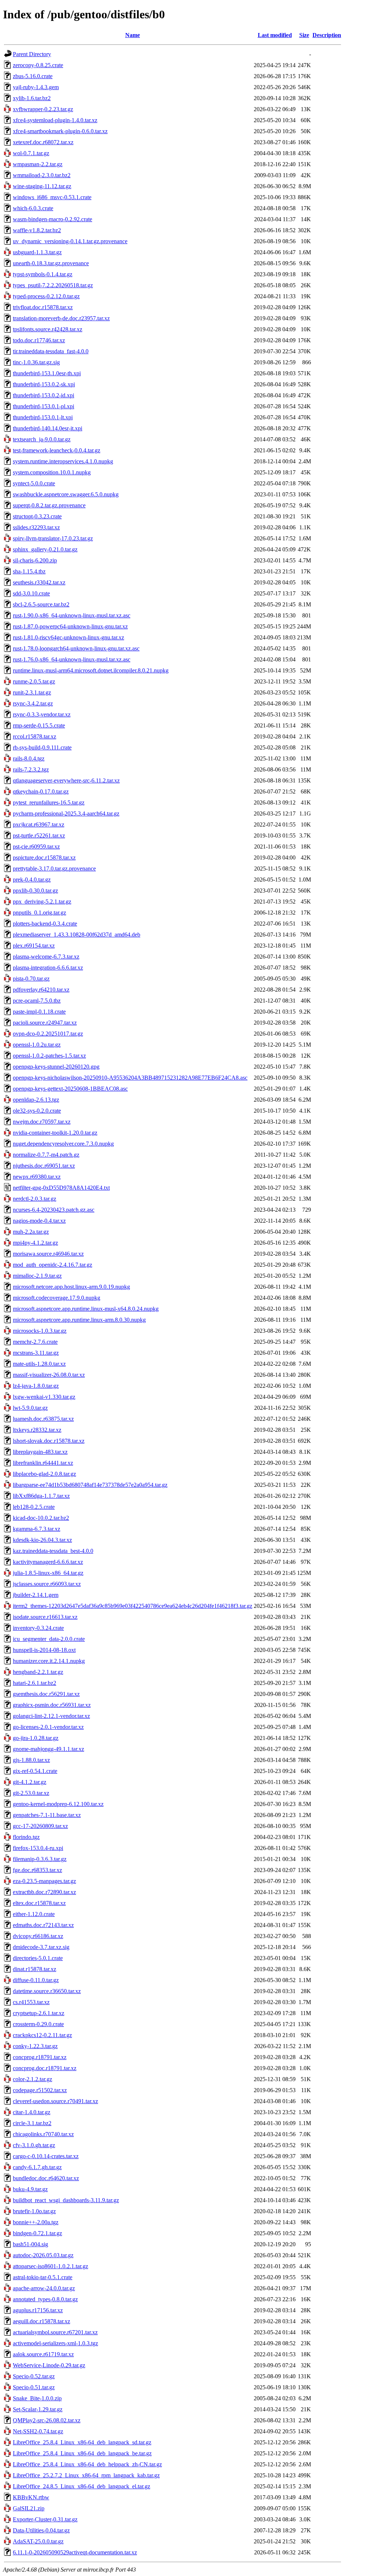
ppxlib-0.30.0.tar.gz (35, 891)
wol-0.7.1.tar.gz (31, 153)
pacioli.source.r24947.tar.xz (45, 1023)
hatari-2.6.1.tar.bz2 (35, 1683)
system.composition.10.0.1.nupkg (52, 472)
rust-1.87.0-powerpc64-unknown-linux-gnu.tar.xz (70, 626)
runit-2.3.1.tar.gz (32, 692)
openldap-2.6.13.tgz (36, 1100)
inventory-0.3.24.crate (38, 1628)
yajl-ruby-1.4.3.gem (36, 87)
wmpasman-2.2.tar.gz (38, 164)
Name (133, 35)
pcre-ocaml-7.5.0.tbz (37, 1001)
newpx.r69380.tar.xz (37, 1177)
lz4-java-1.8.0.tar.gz (36, 1386)
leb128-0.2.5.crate (34, 1507)
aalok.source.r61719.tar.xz (43, 2354)
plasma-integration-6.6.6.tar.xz (48, 968)
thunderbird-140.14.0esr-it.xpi (48, 428)
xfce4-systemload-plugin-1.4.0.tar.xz (55, 120)
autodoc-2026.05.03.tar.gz (43, 2255)
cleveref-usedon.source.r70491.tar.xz (55, 2101)
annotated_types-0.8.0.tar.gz (45, 2299)
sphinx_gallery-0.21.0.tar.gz (45, 549)
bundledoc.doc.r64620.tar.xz (46, 2178)
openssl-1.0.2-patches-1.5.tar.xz (49, 1056)
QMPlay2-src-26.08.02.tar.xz (47, 2420)
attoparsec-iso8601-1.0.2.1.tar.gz (50, 2266)
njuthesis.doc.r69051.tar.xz (44, 1166)
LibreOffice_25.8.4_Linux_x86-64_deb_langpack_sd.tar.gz (82, 2442)
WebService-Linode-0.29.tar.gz (49, 2365)
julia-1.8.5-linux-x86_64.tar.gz (48, 1573)
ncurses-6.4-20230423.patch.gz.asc (54, 1210)
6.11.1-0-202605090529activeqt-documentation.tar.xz (75, 2552)
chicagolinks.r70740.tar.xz (43, 2134)
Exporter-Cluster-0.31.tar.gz (45, 2519)
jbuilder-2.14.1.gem (36, 1595)
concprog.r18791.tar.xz (40, 2057)
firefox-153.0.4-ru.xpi (38, 1848)
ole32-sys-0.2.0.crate (37, 1111)
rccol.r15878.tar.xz (35, 736)
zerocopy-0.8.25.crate (38, 65)
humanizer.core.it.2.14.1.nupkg (49, 1661)
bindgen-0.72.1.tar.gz (37, 2233)
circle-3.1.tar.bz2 (32, 2123)
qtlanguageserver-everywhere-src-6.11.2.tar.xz (66, 780)
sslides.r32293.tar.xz (36, 527)
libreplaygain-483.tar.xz (40, 1452)
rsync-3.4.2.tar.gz (33, 703)
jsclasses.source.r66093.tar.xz (47, 1584)
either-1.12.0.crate (34, 1914)
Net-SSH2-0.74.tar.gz (38, 2431)
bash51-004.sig (30, 2244)
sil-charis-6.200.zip (35, 560)
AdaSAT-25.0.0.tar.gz (38, 2541)
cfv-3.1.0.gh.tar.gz (34, 2145)
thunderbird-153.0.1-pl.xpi (44, 406)
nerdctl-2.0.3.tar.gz (35, 1199)
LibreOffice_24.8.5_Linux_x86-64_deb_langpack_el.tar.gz (82, 2486)
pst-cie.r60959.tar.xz (36, 846)
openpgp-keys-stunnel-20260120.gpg (56, 1067)
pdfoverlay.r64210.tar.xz (41, 990)
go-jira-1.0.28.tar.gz (36, 1738)
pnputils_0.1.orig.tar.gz (39, 913)
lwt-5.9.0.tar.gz (30, 1408)
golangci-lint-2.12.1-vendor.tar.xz (51, 1716)
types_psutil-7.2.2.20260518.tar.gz (53, 285)
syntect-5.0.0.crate (34, 483)
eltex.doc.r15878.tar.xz (39, 1903)
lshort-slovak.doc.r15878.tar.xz (49, 1441)
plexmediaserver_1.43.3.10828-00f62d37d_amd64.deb (77, 935)
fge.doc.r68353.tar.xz (37, 1870)
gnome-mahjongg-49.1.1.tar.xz (48, 1749)
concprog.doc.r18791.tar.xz (45, 2068)
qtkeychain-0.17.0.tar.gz (41, 791)
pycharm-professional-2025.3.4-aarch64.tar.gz (66, 813)
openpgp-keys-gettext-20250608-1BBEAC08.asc (70, 1089)
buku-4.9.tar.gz (30, 2189)
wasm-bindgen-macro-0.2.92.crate (53, 219)
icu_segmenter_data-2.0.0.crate (49, 1639)
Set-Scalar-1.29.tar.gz (38, 2409)
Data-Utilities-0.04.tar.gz (41, 2530)
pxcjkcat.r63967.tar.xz (39, 824)
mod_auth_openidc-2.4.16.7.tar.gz (53, 1265)
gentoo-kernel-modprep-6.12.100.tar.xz (58, 1804)
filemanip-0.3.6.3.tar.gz (40, 1859)
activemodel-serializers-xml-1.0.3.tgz (55, 2343)
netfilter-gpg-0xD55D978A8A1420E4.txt (61, 1188)
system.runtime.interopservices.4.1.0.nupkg (63, 461)
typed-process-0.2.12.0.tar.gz (46, 296)
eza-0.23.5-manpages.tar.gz (44, 1881)
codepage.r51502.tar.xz (40, 2090)
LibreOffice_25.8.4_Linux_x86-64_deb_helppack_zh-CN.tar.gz (87, 2464)
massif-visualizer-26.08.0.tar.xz (49, 1375)
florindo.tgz (26, 1837)
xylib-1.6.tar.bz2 (32, 98)
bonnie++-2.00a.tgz (36, 2222)
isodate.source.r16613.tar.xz (45, 1617)
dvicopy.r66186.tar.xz (38, 1936)
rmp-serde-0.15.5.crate (39, 725)
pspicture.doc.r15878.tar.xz (44, 858)
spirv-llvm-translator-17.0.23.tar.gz (53, 538)
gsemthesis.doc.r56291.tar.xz (46, 1694)
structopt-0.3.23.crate (37, 516)
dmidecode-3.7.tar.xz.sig (41, 1947)
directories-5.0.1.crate (38, 1958)
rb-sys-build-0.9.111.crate (42, 747)
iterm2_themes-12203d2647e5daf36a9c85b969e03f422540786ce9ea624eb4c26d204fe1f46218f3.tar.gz (133, 1606)
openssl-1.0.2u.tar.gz (37, 1045)
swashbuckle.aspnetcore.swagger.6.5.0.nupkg (66, 494)
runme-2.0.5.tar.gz (34, 681)
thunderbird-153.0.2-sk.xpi (44, 384)
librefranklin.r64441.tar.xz (43, 1463)
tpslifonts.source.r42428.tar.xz (48, 329)
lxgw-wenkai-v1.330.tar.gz (44, 1397)
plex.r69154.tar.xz (34, 946)
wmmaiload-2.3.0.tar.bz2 (42, 175)
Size (304, 35)
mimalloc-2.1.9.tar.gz (37, 1276)
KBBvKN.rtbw (31, 2497)
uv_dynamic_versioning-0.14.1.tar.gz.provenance (70, 241)
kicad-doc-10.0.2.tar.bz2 (41, 1518)
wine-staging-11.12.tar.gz (42, 186)
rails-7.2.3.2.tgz (31, 769)
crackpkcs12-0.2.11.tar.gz (42, 2035)
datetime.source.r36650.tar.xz (47, 1991)
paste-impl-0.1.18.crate (39, 1012)
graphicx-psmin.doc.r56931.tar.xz (52, 1705)
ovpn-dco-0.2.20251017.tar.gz (48, 1034)
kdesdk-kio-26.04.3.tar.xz (42, 1540)
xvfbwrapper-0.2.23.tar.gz (43, 109)
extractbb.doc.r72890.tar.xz (44, 1892)
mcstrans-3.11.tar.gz (36, 1353)
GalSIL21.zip (29, 2508)
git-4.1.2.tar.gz (30, 1782)
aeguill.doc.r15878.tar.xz (41, 2321)
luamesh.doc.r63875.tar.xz (43, 1419)
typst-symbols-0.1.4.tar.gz (43, 274)
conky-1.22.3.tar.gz (35, 2046)
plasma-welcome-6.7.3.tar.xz (46, 957)
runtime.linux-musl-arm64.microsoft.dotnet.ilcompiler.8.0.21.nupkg (91, 670)
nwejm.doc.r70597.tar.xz (42, 1122)
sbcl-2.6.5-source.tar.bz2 (41, 604)
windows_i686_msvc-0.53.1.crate (52, 197)
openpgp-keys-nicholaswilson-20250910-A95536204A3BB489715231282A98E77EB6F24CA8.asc (130, 1078)
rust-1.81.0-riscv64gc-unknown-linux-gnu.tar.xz (68, 637)
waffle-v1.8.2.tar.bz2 (37, 230)
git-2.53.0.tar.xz (31, 1793)
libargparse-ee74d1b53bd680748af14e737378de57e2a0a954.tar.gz (90, 1485)
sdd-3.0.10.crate (31, 593)
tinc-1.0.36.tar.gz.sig (36, 362)
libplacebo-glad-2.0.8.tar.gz (44, 1474)
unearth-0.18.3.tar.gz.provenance (51, 263)
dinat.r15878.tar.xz (35, 1969)
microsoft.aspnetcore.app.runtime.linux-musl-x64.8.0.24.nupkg (86, 1309)
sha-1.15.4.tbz (29, 571)
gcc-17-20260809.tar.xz (40, 1826)
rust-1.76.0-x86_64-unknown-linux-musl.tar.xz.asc (72, 659)
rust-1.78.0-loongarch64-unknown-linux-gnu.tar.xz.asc (76, 648)
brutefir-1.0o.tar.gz (34, 2211)
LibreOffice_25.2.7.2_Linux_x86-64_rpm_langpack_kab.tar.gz (86, 2475)
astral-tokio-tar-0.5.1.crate (43, 2277)
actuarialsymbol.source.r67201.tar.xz (55, 2332)
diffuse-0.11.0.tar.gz (36, 1980)
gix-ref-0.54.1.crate (35, 1771)
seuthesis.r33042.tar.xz (39, 582)
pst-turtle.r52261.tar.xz (39, 835)
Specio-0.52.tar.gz (34, 2376)
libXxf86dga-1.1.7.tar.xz (41, 1496)
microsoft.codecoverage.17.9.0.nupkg (57, 1298)
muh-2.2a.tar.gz (31, 1232)
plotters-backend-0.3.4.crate (45, 924)
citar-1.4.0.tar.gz (32, 2112)
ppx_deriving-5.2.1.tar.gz (42, 902)
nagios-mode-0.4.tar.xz (39, 1221)
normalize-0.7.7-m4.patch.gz (46, 1155)
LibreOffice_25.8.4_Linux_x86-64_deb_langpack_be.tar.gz (82, 2453)
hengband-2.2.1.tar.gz (38, 1672)
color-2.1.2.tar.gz (32, 2079)
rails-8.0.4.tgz (29, 758)
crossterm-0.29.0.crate (38, 2024)
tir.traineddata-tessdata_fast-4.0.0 (51, 351)
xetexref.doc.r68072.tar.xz (43, 142)
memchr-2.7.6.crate (35, 1342)
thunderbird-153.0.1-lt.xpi (43, 417)
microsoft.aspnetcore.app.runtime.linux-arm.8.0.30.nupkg (79, 1320)
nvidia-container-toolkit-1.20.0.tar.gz (55, 1133)
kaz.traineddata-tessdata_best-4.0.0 (53, 1551)
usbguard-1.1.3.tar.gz (37, 252)
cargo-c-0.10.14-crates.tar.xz (46, 2156)
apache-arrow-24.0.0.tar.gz (44, 2288)
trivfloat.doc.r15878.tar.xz (43, 307)
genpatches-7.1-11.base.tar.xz (47, 1815)
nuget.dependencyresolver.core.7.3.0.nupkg (63, 1144)
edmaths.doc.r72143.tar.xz (43, 1925)
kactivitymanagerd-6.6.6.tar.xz (48, 1562)
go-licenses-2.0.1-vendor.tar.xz (48, 1727)
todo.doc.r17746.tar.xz (39, 340)
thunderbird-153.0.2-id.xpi (44, 395)
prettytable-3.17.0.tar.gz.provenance (54, 869)
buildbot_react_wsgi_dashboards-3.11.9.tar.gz (66, 2200)
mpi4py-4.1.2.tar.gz (35, 1243)
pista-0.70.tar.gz (31, 979)
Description (327, 35)
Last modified (275, 35)
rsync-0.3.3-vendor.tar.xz (42, 714)
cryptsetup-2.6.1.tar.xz (39, 2013)
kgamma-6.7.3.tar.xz (37, 1529)
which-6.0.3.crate (33, 208)
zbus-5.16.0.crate (33, 76)
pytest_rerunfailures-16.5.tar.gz (49, 802)
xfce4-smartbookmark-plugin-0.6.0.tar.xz (60, 131)
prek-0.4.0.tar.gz (32, 880)
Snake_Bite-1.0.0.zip (37, 2398)
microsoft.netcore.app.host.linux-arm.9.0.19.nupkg (71, 1287)
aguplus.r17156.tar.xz (38, 2310)
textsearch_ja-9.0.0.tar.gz (42, 439)
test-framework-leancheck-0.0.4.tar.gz (57, 450)
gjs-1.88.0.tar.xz (31, 1760)
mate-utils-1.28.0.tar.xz (39, 1364)
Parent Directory (32, 54)
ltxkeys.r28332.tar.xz (37, 1430)
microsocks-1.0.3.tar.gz (40, 1331)
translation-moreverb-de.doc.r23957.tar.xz (61, 318)
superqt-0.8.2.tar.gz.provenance (49, 505)
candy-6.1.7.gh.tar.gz (37, 2167)
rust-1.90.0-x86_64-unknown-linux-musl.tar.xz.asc (72, 615)
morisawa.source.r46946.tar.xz (48, 1254)
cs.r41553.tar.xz (31, 2002)
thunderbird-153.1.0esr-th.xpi (47, 373)
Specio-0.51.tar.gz (34, 2387)
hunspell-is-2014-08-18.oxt (44, 1650)
